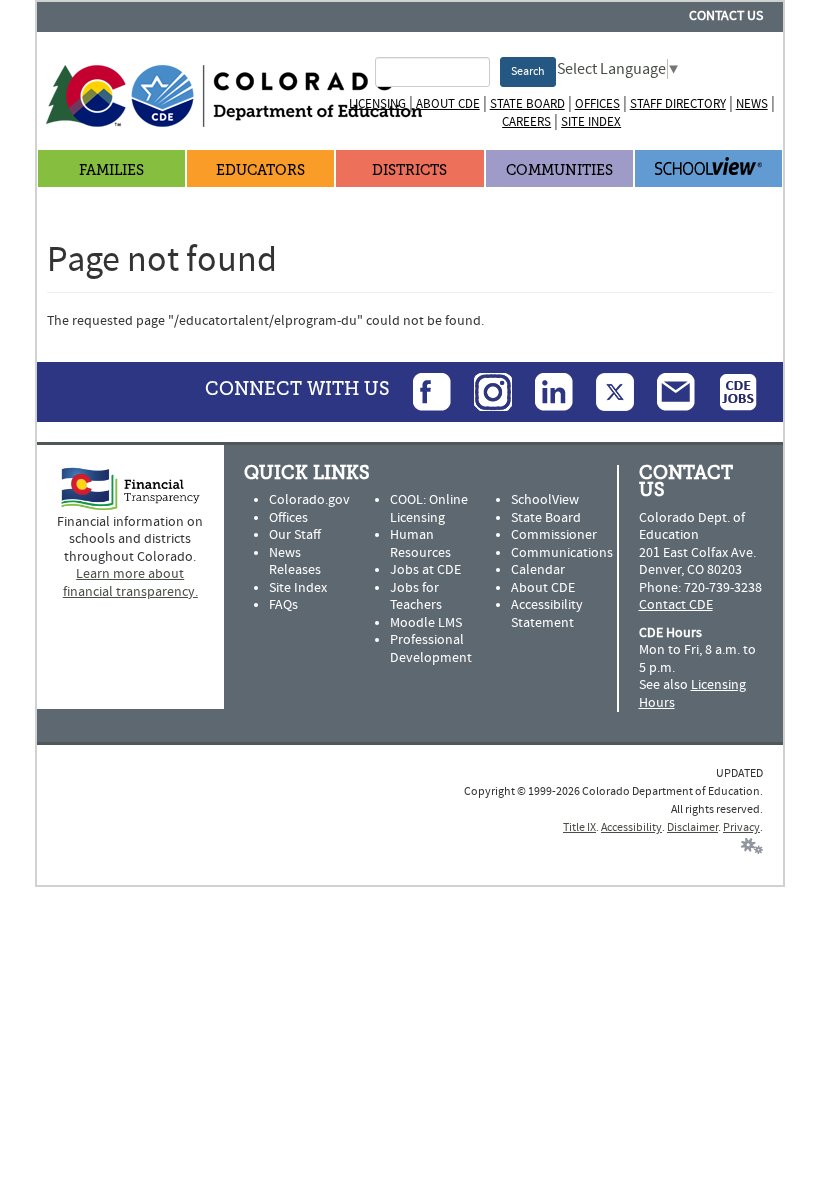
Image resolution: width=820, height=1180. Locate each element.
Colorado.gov (309, 500)
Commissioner (554, 535)
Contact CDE (676, 605)
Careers (526, 122)
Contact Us (726, 16)
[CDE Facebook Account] (422, 391)
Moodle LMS (426, 623)
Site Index (591, 122)
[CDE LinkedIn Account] (544, 391)
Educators (260, 170)
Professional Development (431, 649)
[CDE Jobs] (728, 391)
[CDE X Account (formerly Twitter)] (605, 391)
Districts (409, 170)
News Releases (295, 562)
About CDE (448, 104)
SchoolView (545, 500)
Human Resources (420, 544)
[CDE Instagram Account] (483, 391)
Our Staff (295, 535)
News (752, 104)
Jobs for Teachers (416, 597)
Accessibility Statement (547, 614)
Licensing (377, 104)
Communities (559, 170)
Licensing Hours (692, 694)
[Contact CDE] (666, 391)
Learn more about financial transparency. (130, 583)
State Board (527, 104)
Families (111, 170)
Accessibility (631, 827)
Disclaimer (692, 827)
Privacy (741, 827)
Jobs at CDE (425, 570)
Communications (562, 553)
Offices (597, 104)
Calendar (538, 570)
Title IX (579, 827)
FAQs (283, 605)
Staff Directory (678, 104)
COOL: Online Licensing (429, 509)
